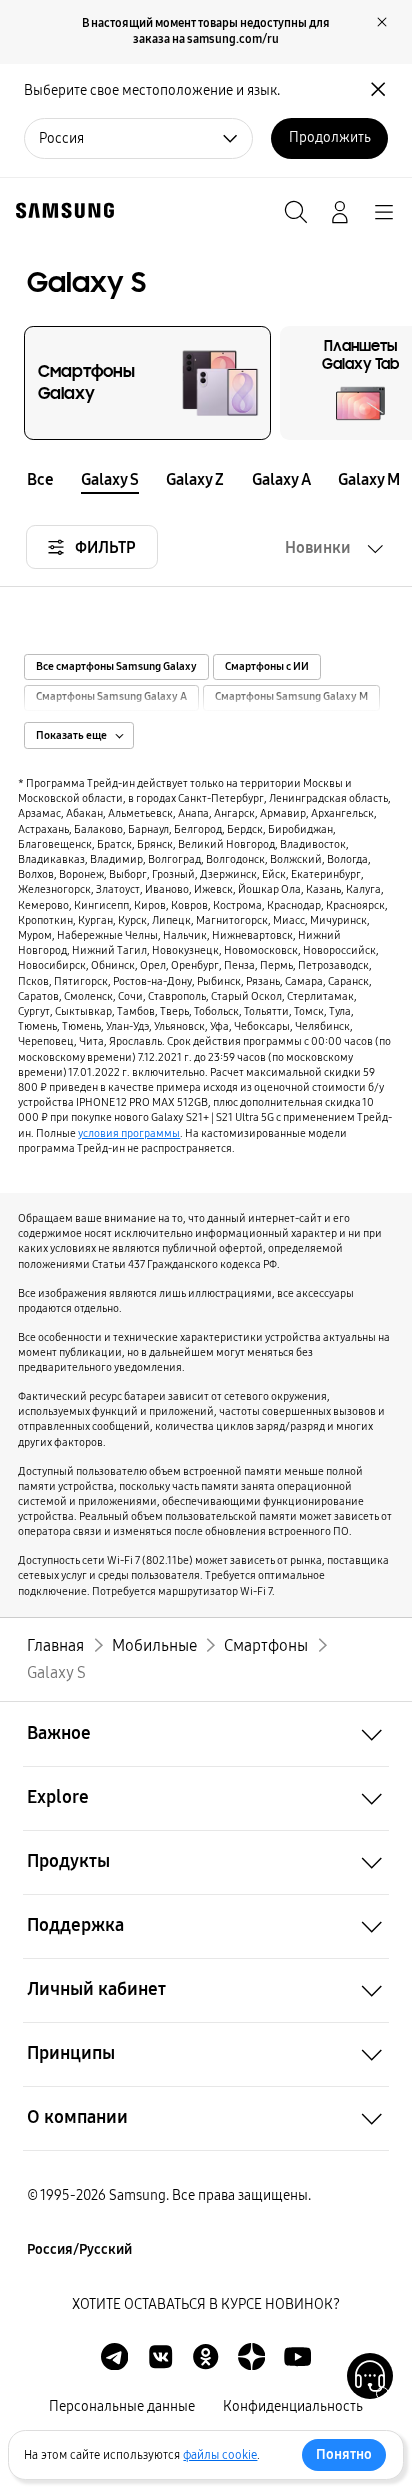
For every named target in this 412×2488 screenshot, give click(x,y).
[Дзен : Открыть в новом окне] (251, 2356)
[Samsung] (61, 210)
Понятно (344, 2454)
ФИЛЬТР (105, 547)
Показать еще (71, 735)
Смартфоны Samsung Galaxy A (111, 697)
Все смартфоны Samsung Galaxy (116, 667)
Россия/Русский (79, 2249)
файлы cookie (220, 2455)
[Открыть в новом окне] (114, 2356)
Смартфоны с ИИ (267, 667)
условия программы (129, 1133)
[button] (398, 478)
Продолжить (330, 137)
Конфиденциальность (293, 2406)
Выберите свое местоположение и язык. (152, 90)
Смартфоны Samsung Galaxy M (291, 697)
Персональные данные (122, 2406)
